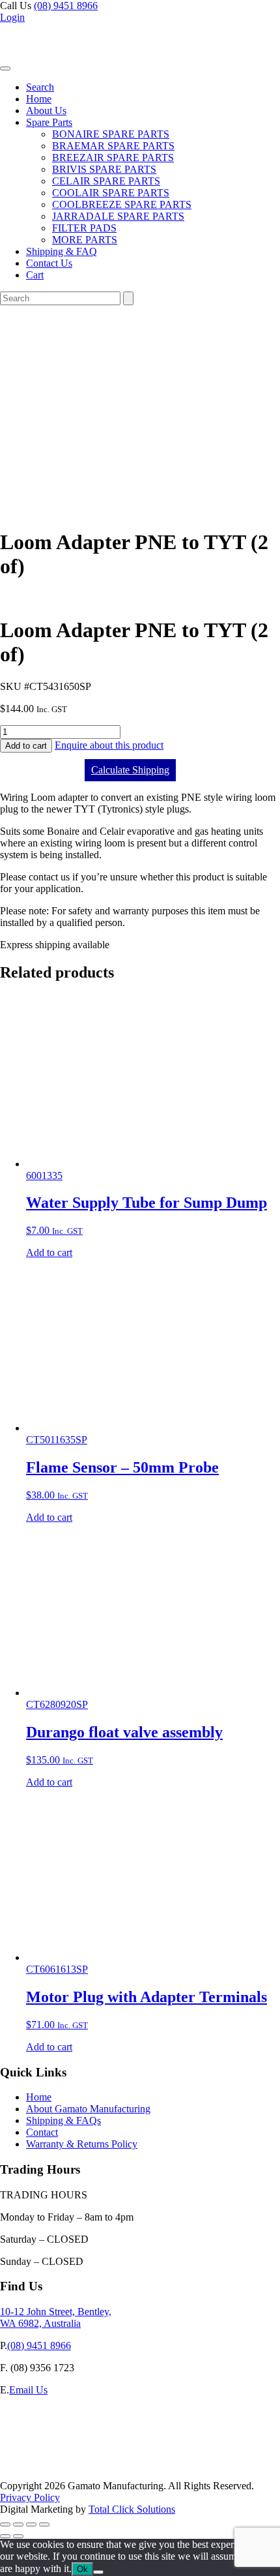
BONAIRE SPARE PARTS (111, 134)
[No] (98, 2572)
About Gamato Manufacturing (88, 2109)
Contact (42, 2132)
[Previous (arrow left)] (5, 2536)
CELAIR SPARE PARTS (106, 181)
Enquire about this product (109, 745)
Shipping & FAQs (63, 2120)
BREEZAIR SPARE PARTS (113, 157)
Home (39, 99)
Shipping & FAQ (62, 251)
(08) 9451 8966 (66, 6)
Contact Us (49, 263)
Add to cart (26, 746)
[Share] (31, 2524)
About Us (46, 111)
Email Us (28, 2390)
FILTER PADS (84, 228)
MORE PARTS (85, 240)
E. (5, 2390)
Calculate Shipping (130, 770)
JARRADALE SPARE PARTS (118, 216)
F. (4, 2368)
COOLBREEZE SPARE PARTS (122, 204)
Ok (82, 2569)
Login (12, 17)
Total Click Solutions (132, 2509)
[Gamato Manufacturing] (62, 65)
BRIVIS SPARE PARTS (104, 169)
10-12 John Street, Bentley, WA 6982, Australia (56, 2317)
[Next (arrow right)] (18, 2536)
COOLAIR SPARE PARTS (111, 193)
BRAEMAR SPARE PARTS (113, 146)
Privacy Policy (30, 2497)
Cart (35, 275)
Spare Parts (49, 122)
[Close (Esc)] (44, 2524)
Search (40, 87)
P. (4, 2345)
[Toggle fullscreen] (18, 2524)
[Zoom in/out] (5, 2524)
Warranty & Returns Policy (82, 2144)
